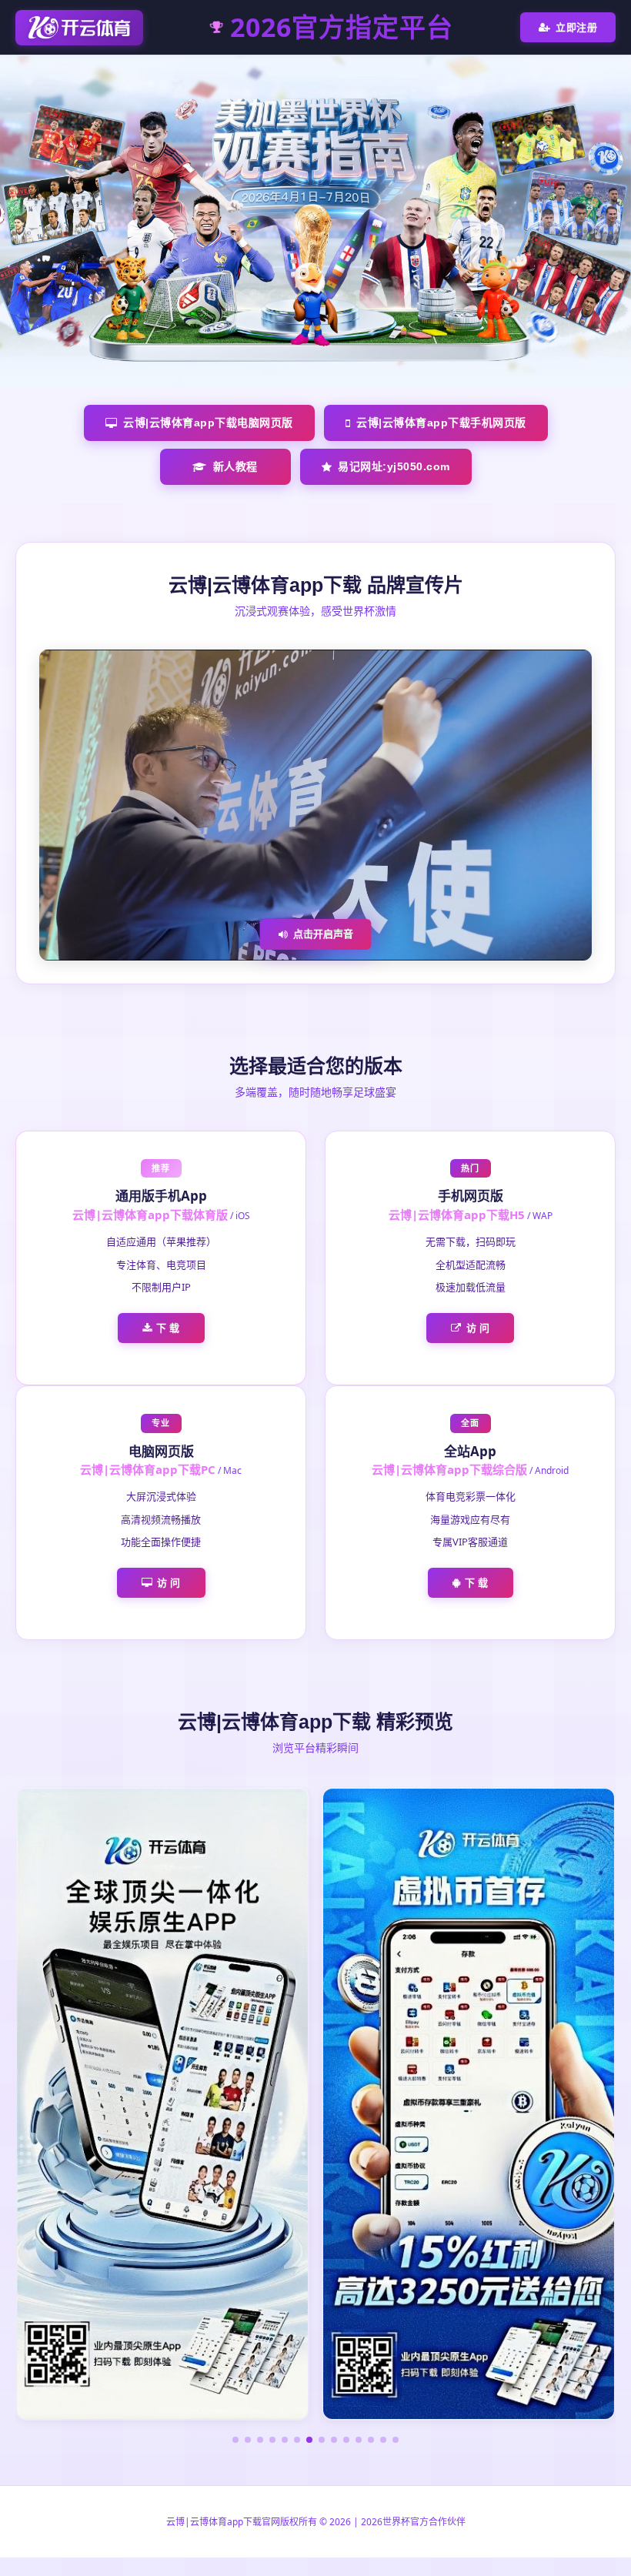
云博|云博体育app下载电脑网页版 (208, 423)
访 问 (478, 1328)
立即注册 (576, 27)
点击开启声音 (323, 934)
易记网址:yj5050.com (394, 466)
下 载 (168, 1328)
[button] (235, 2440)
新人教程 (235, 466)
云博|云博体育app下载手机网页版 (441, 423)
